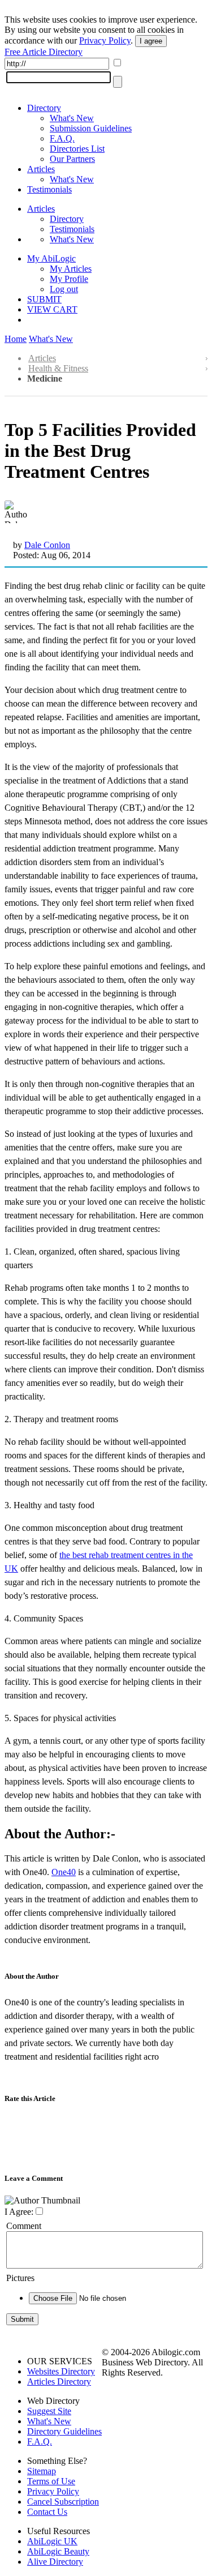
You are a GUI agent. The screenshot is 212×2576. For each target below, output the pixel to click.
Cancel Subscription (63, 2502)
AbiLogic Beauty (58, 2551)
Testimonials (49, 189)
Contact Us (47, 2512)
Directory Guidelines (64, 2431)
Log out (64, 289)
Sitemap (42, 2471)
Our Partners (72, 159)
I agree (151, 41)
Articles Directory (59, 2382)
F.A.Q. (62, 138)
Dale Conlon (47, 545)
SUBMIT (44, 299)
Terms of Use (51, 2481)
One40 (64, 1872)
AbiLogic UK (52, 2541)
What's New (72, 118)
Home (16, 339)
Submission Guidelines (91, 128)
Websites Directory (61, 2371)
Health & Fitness (58, 368)
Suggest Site (49, 2411)
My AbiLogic (51, 258)
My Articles (71, 269)
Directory (44, 108)
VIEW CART (52, 309)
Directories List (77, 149)
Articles (41, 169)
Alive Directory (55, 2562)
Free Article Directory (44, 52)
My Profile (69, 279)
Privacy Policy (105, 40)
